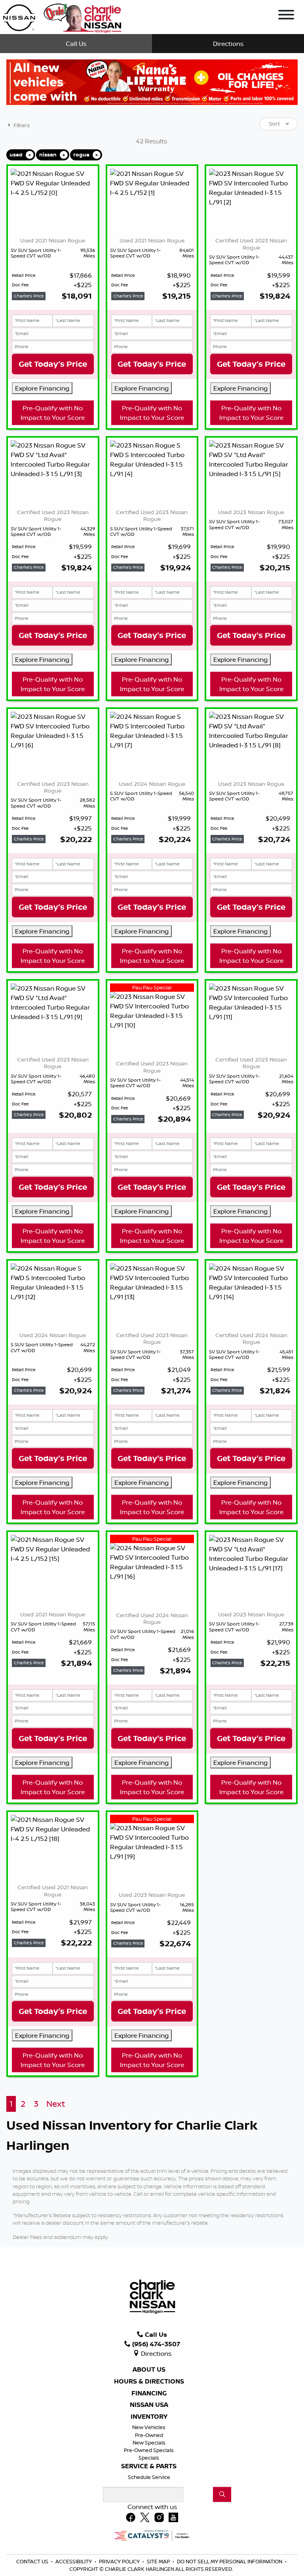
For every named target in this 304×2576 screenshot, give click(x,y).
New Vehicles (149, 2427)
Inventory (149, 2417)
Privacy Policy (120, 2561)
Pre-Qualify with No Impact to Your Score (53, 413)
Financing (149, 2393)
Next (56, 2104)
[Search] (222, 2494)
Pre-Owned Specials (149, 2450)
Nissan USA (149, 2405)
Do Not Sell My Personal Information (230, 2561)
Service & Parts (149, 2466)
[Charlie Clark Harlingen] (62, 16)
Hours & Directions (149, 2382)
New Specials (149, 2443)
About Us (149, 2370)
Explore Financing (42, 388)
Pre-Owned (149, 2435)
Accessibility (74, 2561)
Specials (149, 2458)
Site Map (159, 2561)
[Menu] (286, 16)
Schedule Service (149, 2477)
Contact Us (33, 2561)
